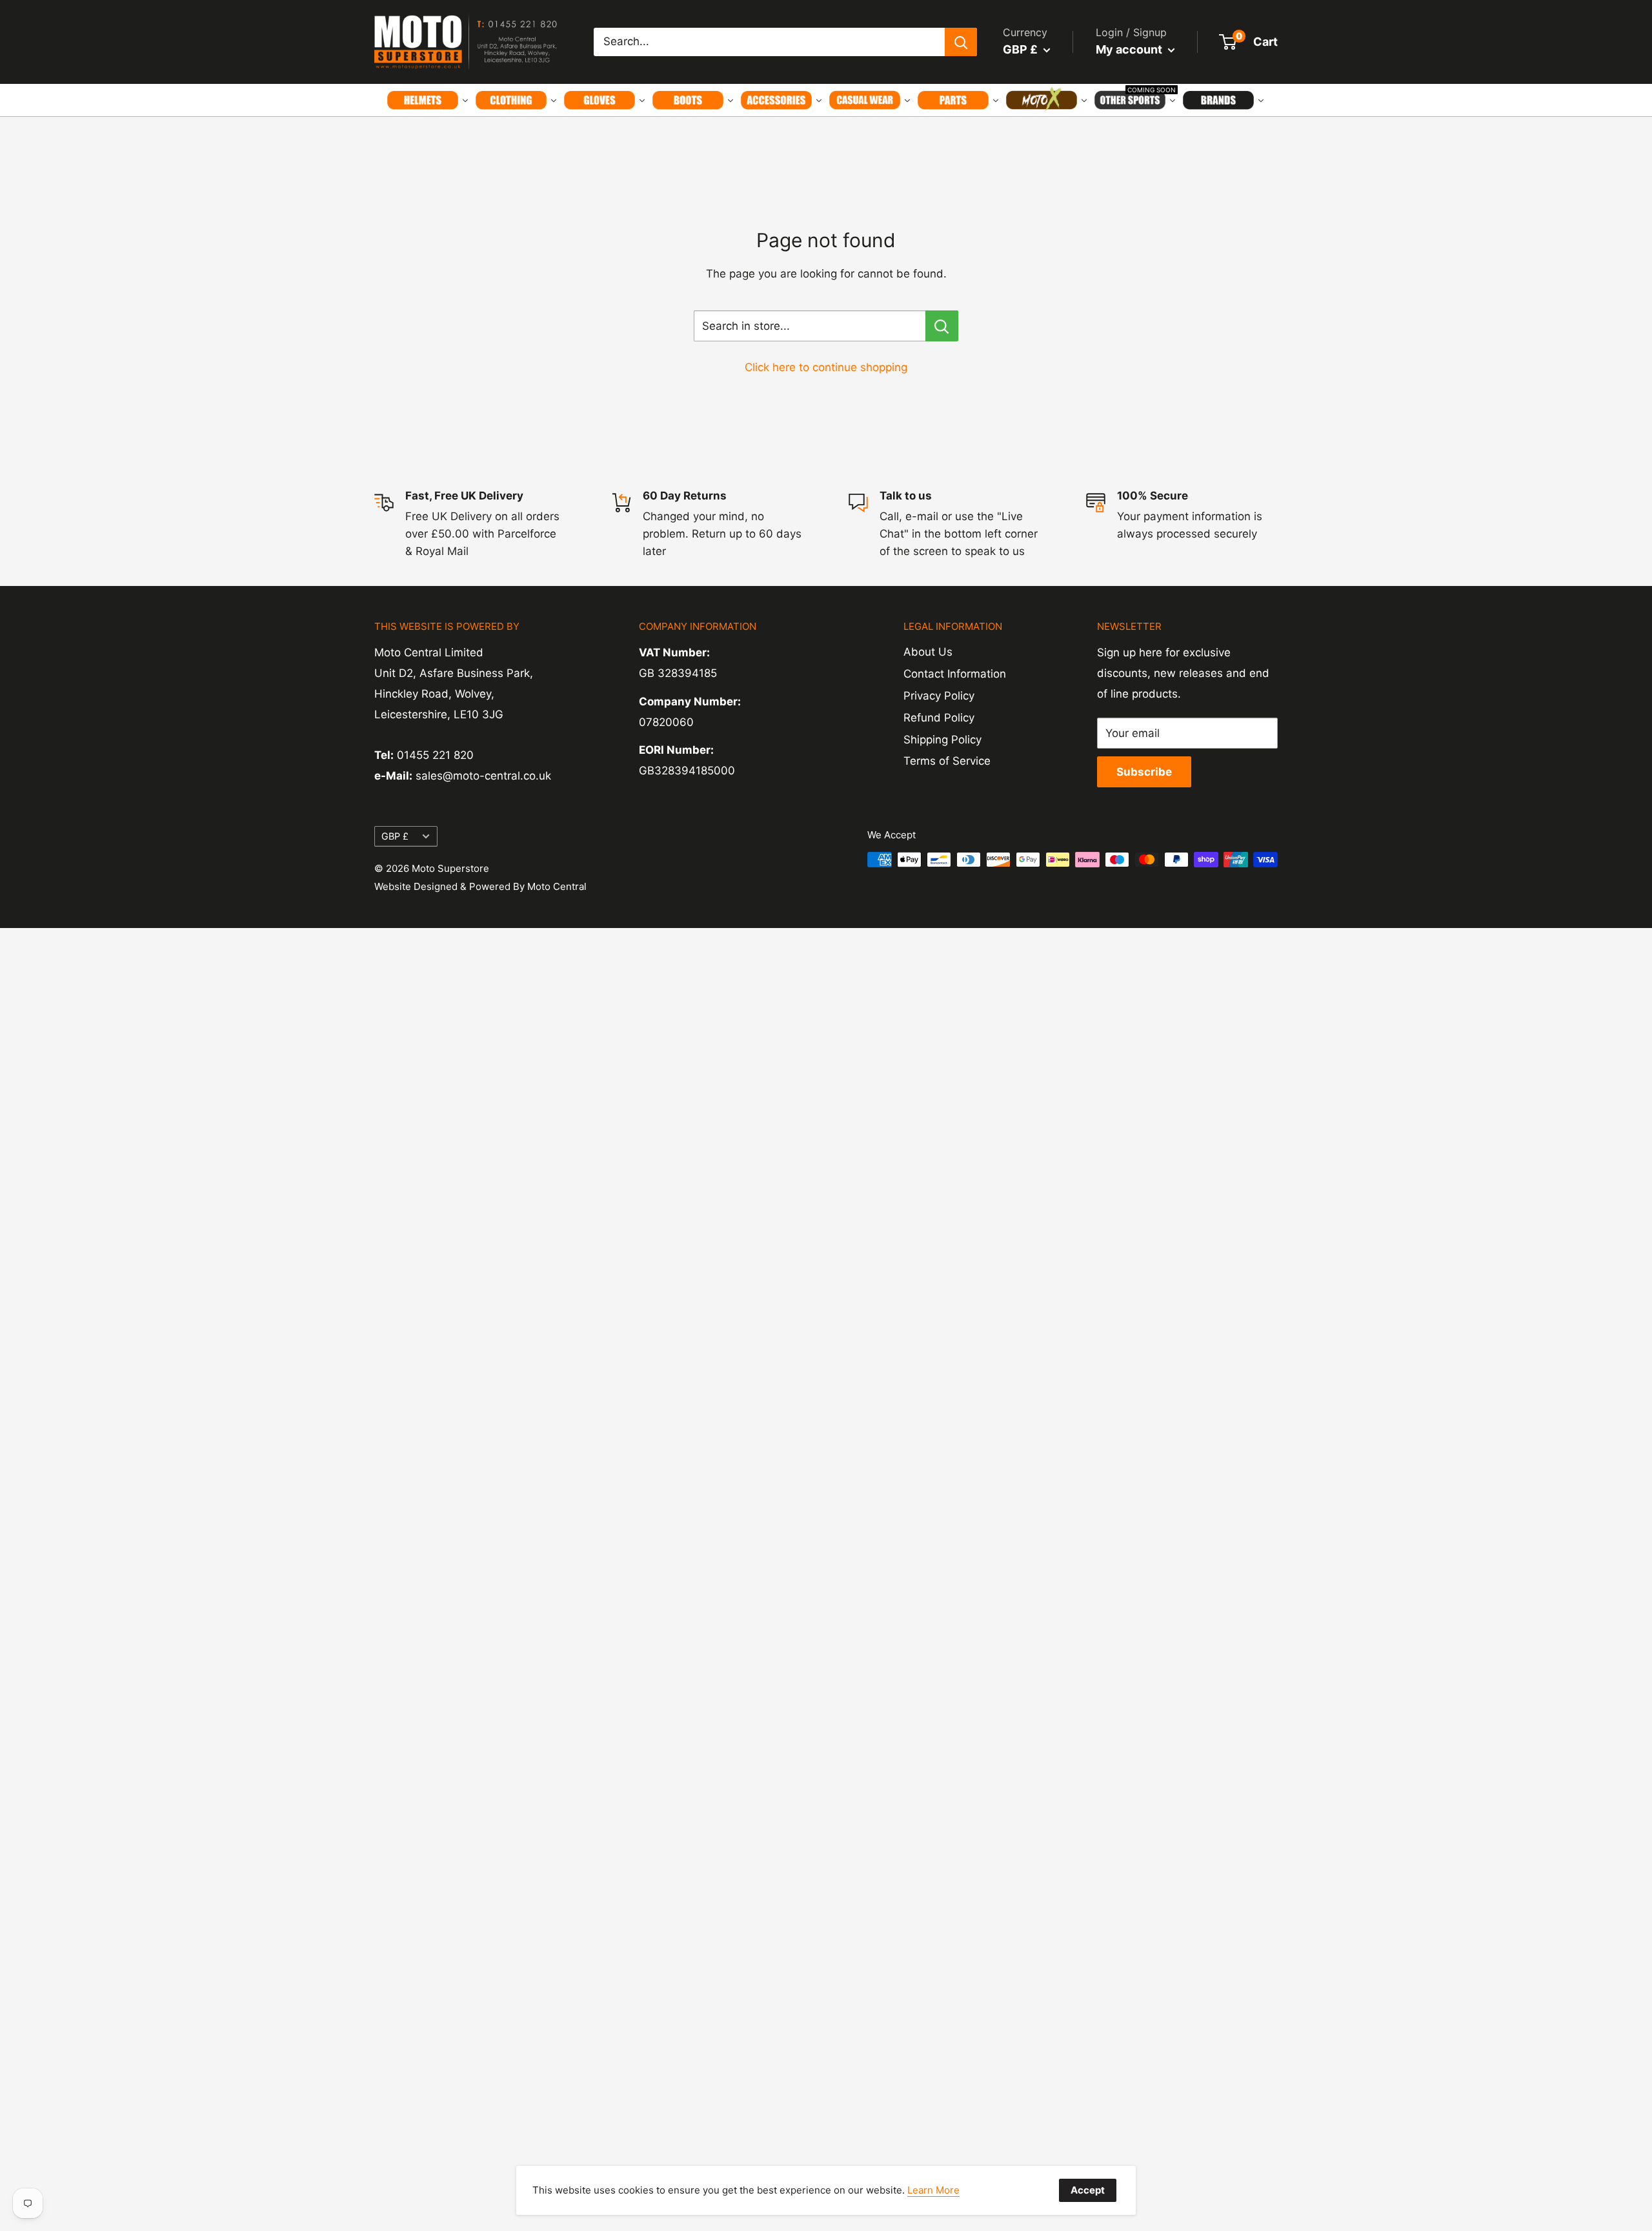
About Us (928, 652)
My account (1130, 49)
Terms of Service (947, 761)
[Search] (961, 42)
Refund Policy (939, 718)
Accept (1088, 2190)
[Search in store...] (942, 326)
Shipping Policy (942, 740)
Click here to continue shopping (826, 367)
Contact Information (955, 674)
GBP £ (395, 836)
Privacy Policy (939, 696)
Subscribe (1144, 772)
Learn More (933, 2190)
